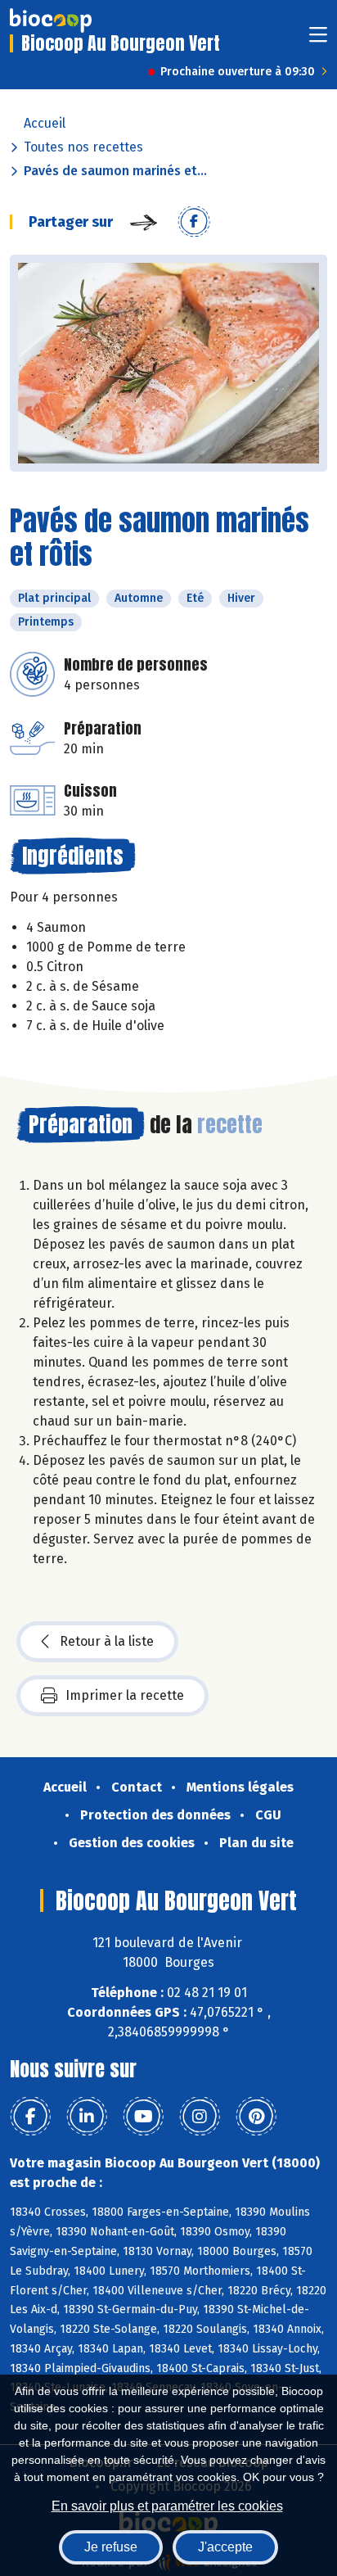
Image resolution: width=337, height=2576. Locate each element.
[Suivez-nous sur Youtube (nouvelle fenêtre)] (143, 2117)
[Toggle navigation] (318, 40)
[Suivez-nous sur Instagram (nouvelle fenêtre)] (200, 2117)
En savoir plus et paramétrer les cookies (167, 2506)
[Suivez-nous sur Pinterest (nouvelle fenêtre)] (256, 2117)
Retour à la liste (107, 1641)
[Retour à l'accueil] (51, 20)
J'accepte (225, 2547)
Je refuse (111, 2547)
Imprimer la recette (125, 1695)
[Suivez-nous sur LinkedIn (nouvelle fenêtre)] (87, 2117)
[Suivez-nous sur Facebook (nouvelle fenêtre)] (30, 2117)
